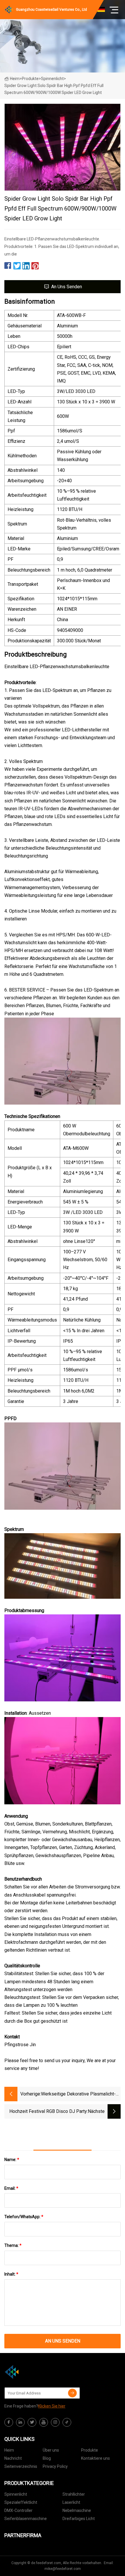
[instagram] (55, 2422)
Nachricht (13, 2458)
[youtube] (44, 2422)
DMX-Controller (18, 2510)
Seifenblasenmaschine (26, 2519)
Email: (11, 2188)
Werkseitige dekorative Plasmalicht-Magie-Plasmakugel (78, 2094)
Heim (15, 79)
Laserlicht (71, 2502)
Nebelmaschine (77, 2510)
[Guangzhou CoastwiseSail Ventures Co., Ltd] (33, 2372)
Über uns (51, 2450)
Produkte (30, 79)
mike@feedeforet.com (63, 2569)
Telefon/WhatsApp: (24, 2217)
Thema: (13, 2245)
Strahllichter (74, 2494)
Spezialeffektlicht (21, 2502)
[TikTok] (67, 2422)
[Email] (72, 2393)
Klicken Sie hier (52, 2406)
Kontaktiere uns (95, 2458)
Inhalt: (11, 2274)
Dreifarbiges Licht (79, 2519)
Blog (47, 2458)
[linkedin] (20, 2422)
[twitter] (32, 2422)
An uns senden (67, 287)
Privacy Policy (55, 2466)
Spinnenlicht (52, 79)
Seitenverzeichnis (21, 2466)
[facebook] (9, 2422)
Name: (12, 2160)
